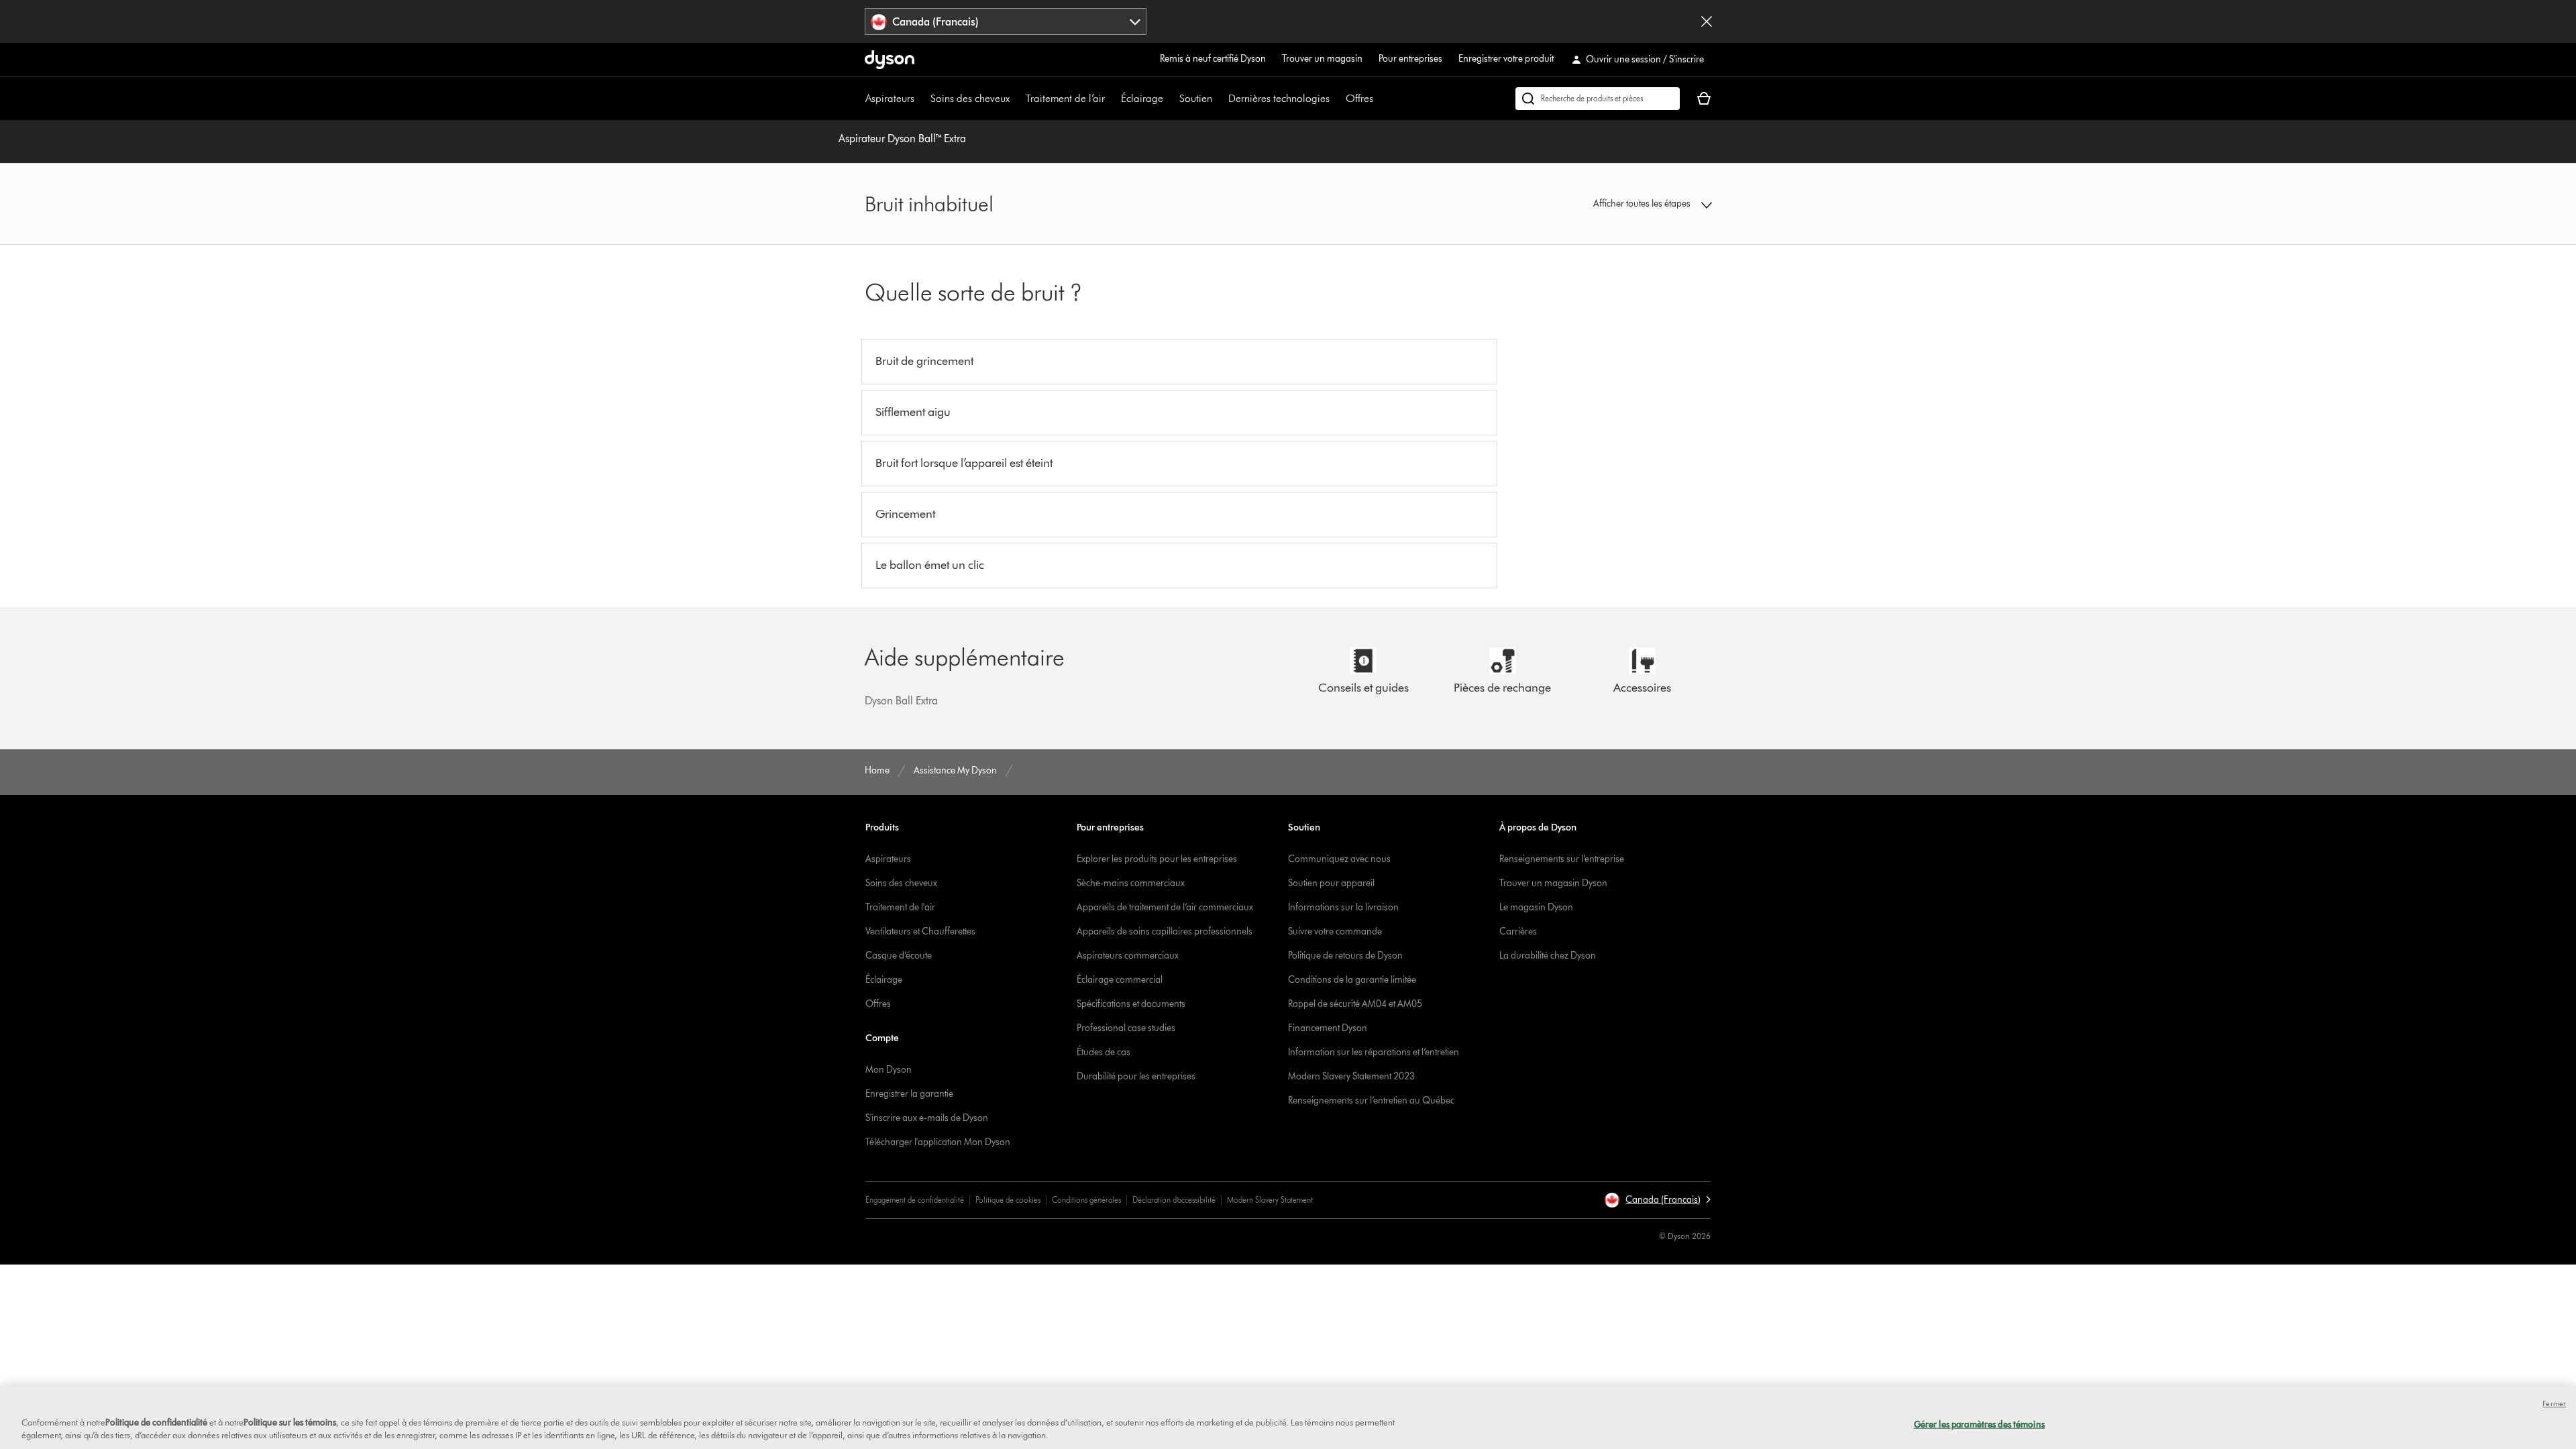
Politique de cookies (1008, 1200)
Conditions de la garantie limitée (1352, 980)
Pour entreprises (1410, 59)
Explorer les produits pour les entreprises (1157, 859)
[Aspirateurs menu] (921, 99)
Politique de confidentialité (156, 1422)
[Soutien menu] (1219, 99)
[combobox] (1006, 21)
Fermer (2554, 1403)
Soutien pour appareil (1331, 883)
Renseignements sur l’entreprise (1562, 859)
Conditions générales (1086, 1200)
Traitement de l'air (900, 907)
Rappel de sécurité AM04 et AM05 (1355, 1004)
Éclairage (1142, 98)
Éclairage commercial (1120, 980)
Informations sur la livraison (1343, 907)
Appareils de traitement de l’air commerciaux (1165, 907)
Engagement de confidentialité (915, 1200)
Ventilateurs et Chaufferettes (920, 931)
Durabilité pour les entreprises (1136, 1076)
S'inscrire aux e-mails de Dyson (927, 1118)
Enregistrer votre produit (1506, 59)
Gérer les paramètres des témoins (1979, 1424)
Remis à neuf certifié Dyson (1213, 59)
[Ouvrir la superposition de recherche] (1598, 99)
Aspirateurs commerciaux (1128, 956)
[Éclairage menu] (1170, 99)
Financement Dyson (1328, 1028)
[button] (1614, 204)
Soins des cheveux (970, 98)
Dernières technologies (1279, 98)
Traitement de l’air (1065, 98)
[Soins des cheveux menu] (1016, 99)
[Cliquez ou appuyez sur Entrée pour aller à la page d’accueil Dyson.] (890, 60)
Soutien (1196, 98)
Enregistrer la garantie (909, 1094)
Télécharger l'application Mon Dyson (938, 1142)
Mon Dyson (889, 1070)
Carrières (1518, 931)
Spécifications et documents (1131, 1004)
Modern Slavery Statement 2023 (1351, 1076)
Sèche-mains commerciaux (1131, 883)
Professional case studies (1126, 1028)
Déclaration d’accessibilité (1174, 1200)
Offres (1359, 98)
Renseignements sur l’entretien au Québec (1371, 1101)
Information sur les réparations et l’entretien (1374, 1052)
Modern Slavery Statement (1270, 1200)
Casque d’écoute (899, 956)
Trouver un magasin (1322, 59)
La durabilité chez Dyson (1548, 956)
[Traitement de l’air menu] (1112, 99)
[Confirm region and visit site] (1707, 21)
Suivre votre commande (1335, 931)
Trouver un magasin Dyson (1553, 883)
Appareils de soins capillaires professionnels (1165, 931)
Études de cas (1104, 1052)
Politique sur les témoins (290, 1422)
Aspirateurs (890, 98)
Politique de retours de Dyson (1345, 956)
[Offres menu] (1380, 99)
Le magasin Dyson (1536, 907)
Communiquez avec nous (1339, 859)
